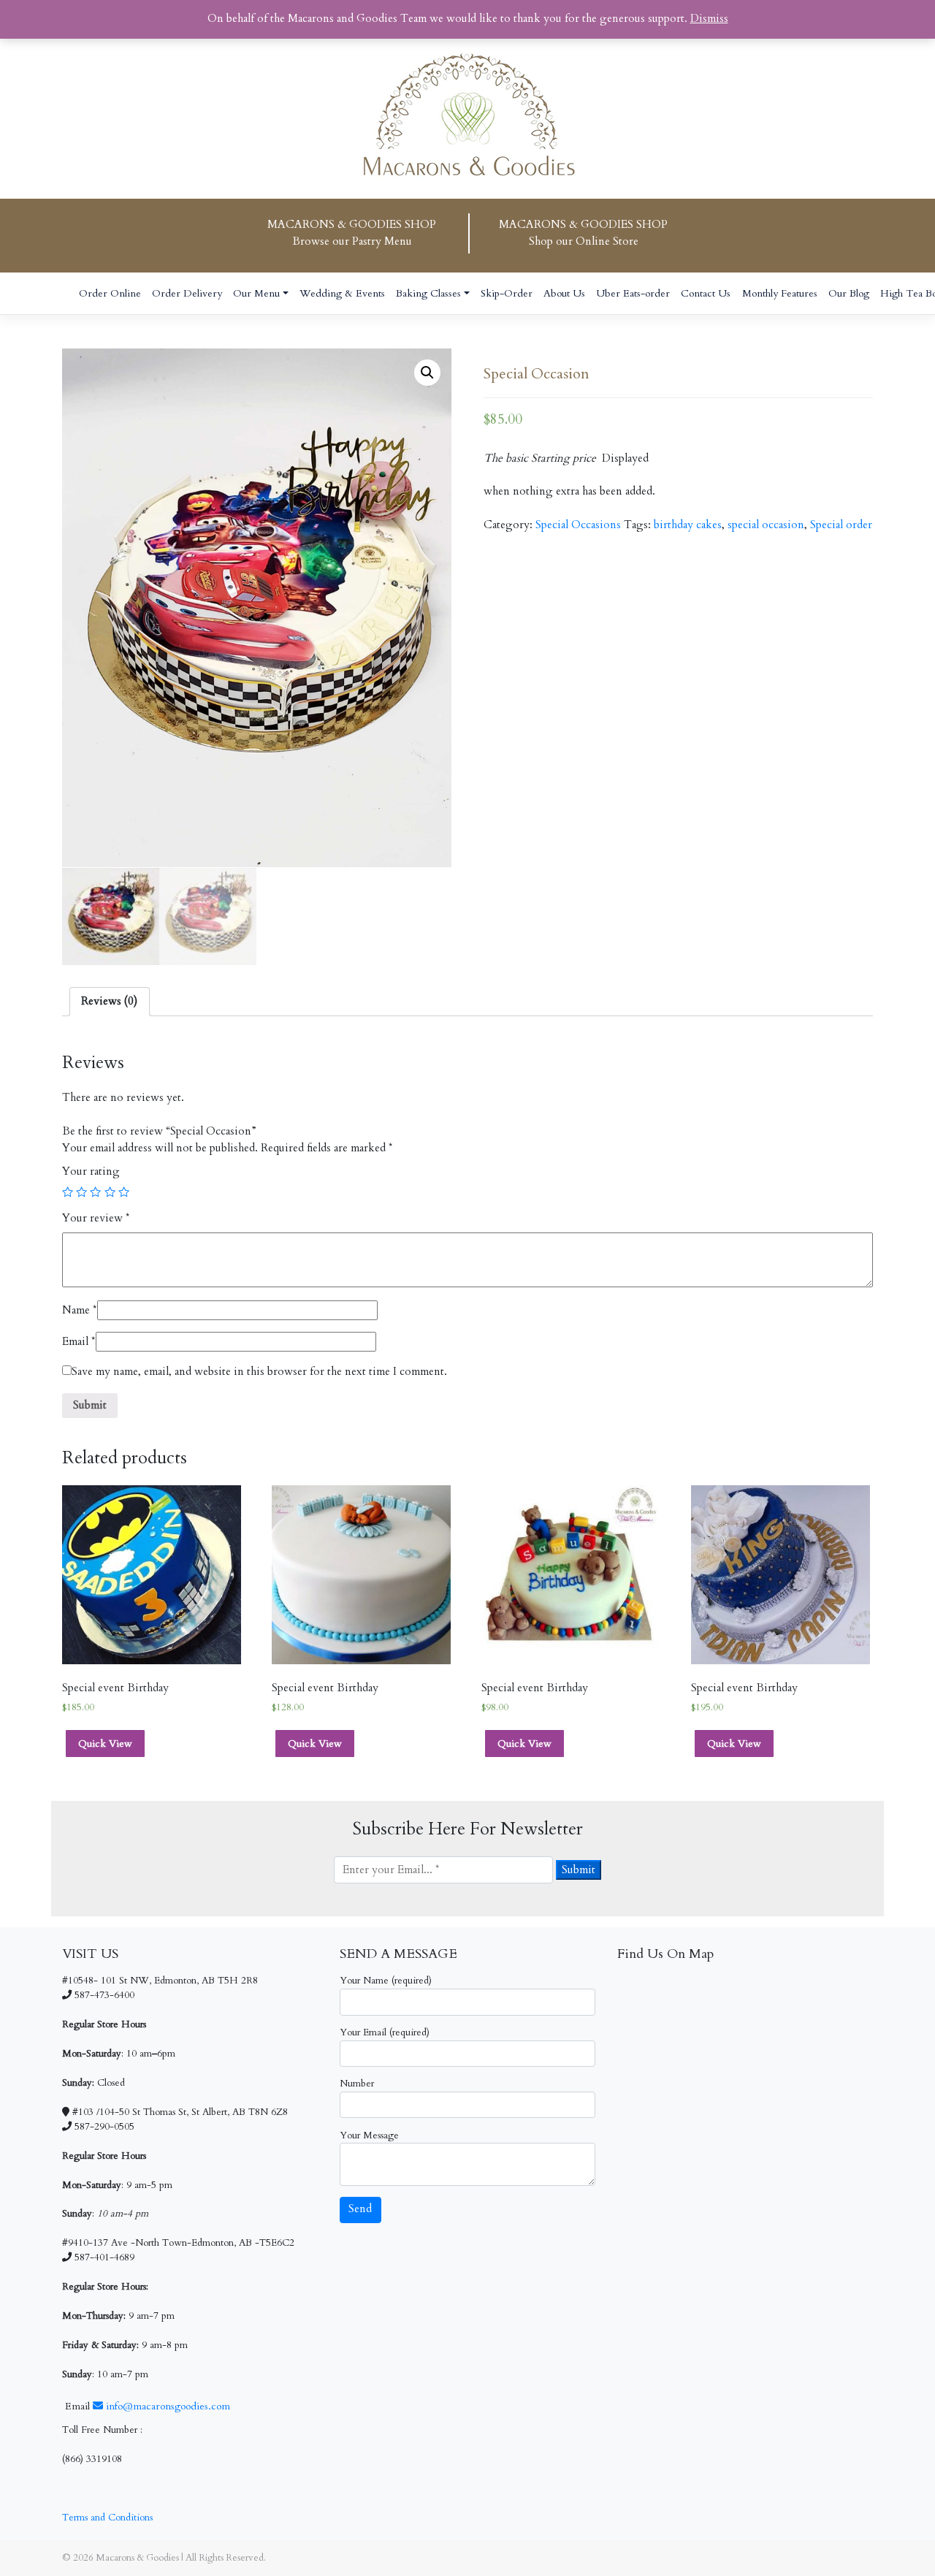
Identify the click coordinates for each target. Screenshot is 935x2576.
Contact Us (706, 293)
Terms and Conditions (107, 2518)
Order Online (110, 293)
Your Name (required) (386, 1981)
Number (357, 2084)
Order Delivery (187, 293)
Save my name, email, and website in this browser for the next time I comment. (259, 1372)
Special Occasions (578, 525)
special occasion (766, 525)
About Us (564, 293)
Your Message (369, 2135)
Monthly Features (780, 293)
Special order (841, 525)
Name (80, 1310)
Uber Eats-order (633, 293)
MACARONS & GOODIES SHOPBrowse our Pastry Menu (352, 233)
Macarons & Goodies (137, 2558)
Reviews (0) (109, 1001)
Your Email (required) (385, 2032)
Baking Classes (428, 293)
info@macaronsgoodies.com (167, 2406)
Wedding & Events (342, 293)
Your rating (91, 1171)
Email (79, 1342)
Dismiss (709, 19)
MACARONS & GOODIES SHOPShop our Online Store (583, 233)
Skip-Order (507, 293)
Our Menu (256, 293)
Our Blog (849, 293)
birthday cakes (688, 525)
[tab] (109, 1002)
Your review (96, 1218)
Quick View (105, 1744)
